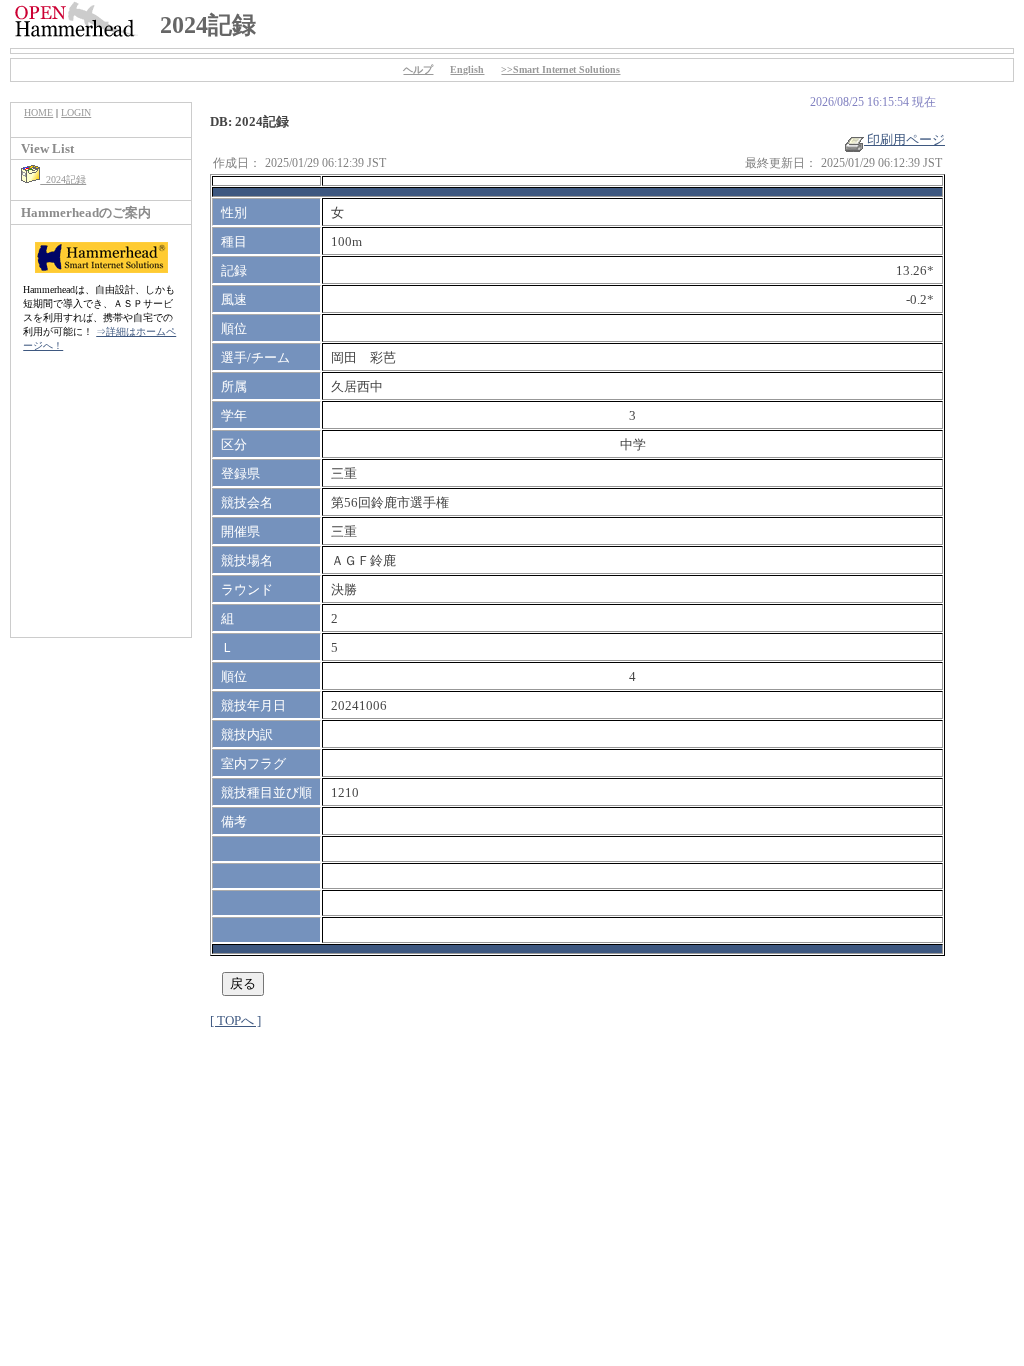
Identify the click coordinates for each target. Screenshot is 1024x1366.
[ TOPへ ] (235, 1020)
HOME (38, 112)
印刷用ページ (904, 139)
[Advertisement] (101, 505)
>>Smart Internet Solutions (560, 69)
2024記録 (63, 179)
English (467, 69)
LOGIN (76, 112)
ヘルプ (418, 69)
